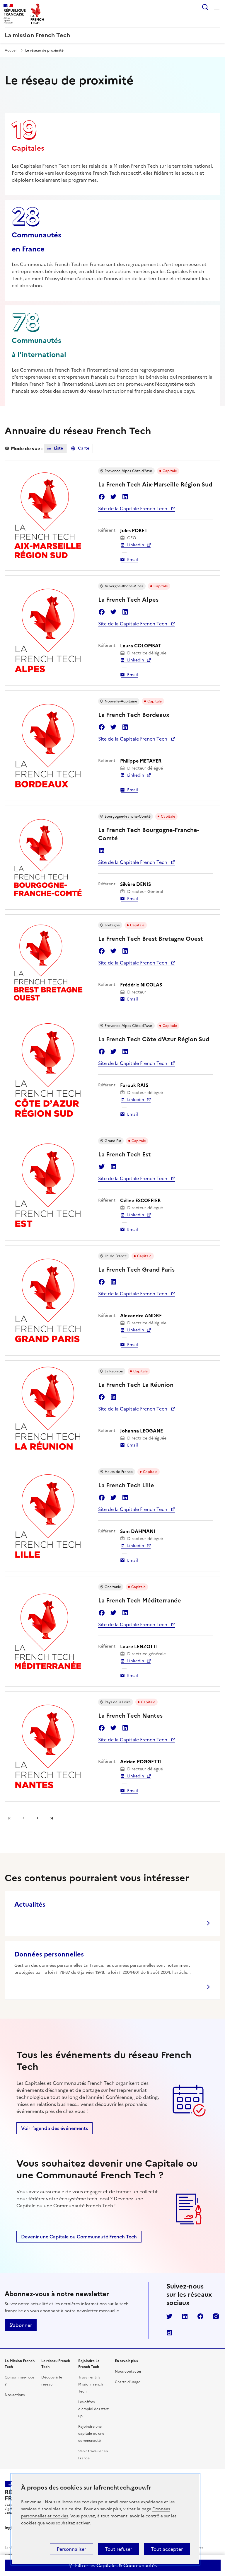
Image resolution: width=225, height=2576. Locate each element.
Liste (58, 448)
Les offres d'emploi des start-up (94, 2409)
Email (133, 560)
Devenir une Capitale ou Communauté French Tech (79, 2237)
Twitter (113, 497)
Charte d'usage (128, 2382)
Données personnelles (49, 1954)
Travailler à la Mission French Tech (91, 2384)
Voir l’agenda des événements (54, 2128)
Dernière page (52, 1818)
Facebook (102, 497)
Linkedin (125, 497)
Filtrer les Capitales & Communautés (116, 2565)
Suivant (37, 1818)
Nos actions (15, 2395)
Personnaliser (71, 2549)
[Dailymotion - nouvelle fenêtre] (169, 2333)
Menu (217, 7)
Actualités (30, 1904)
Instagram (216, 2316)
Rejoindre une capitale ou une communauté (91, 2434)
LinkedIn (185, 2316)
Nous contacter (128, 2371)
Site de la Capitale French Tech (133, 508)
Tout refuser (119, 2549)
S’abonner (21, 2325)
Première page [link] (9, 1818)
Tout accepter (167, 2549)
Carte (84, 448)
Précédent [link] (23, 1818)
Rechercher (205, 7)
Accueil (11, 50)
